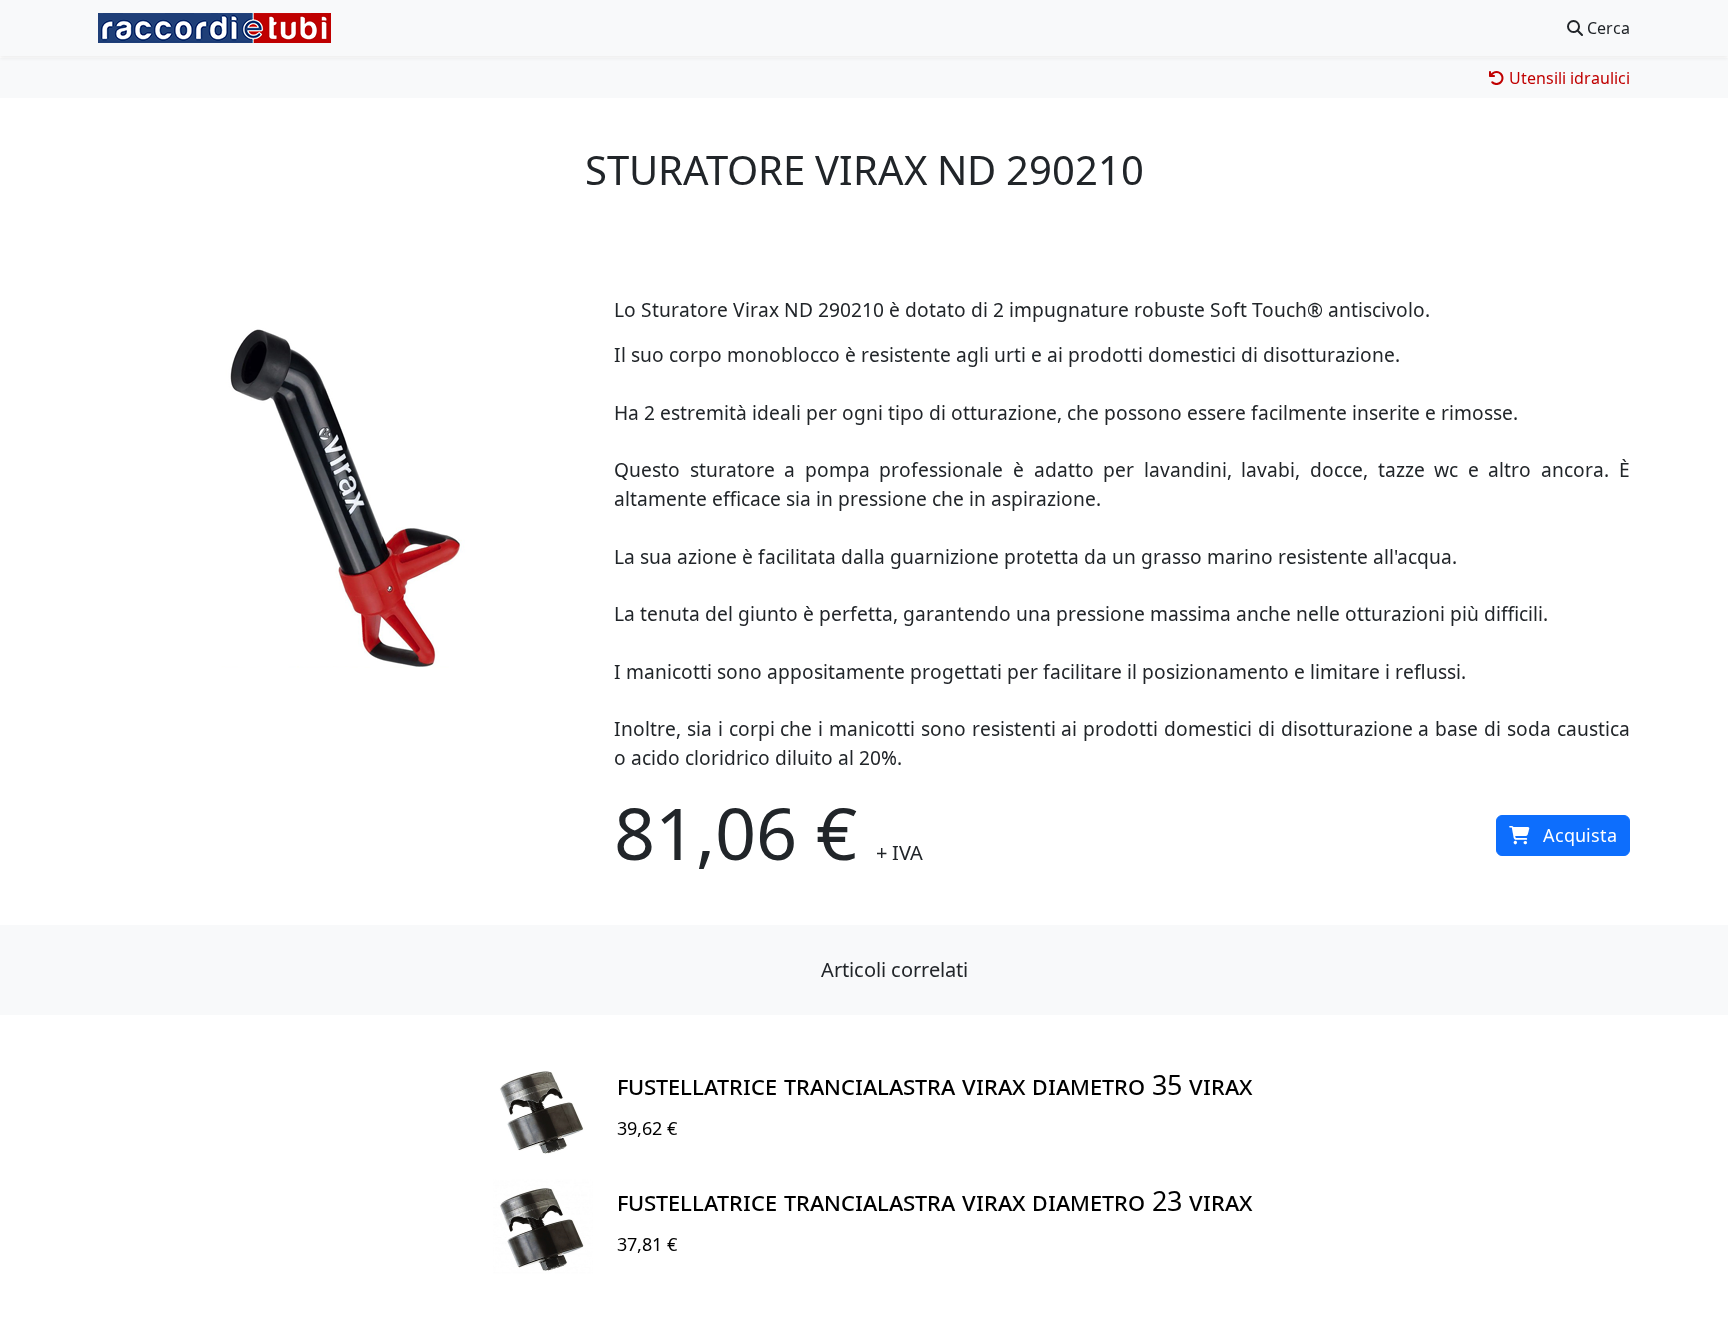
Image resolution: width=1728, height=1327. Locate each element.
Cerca (1606, 28)
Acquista (1580, 835)
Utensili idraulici (1567, 78)
